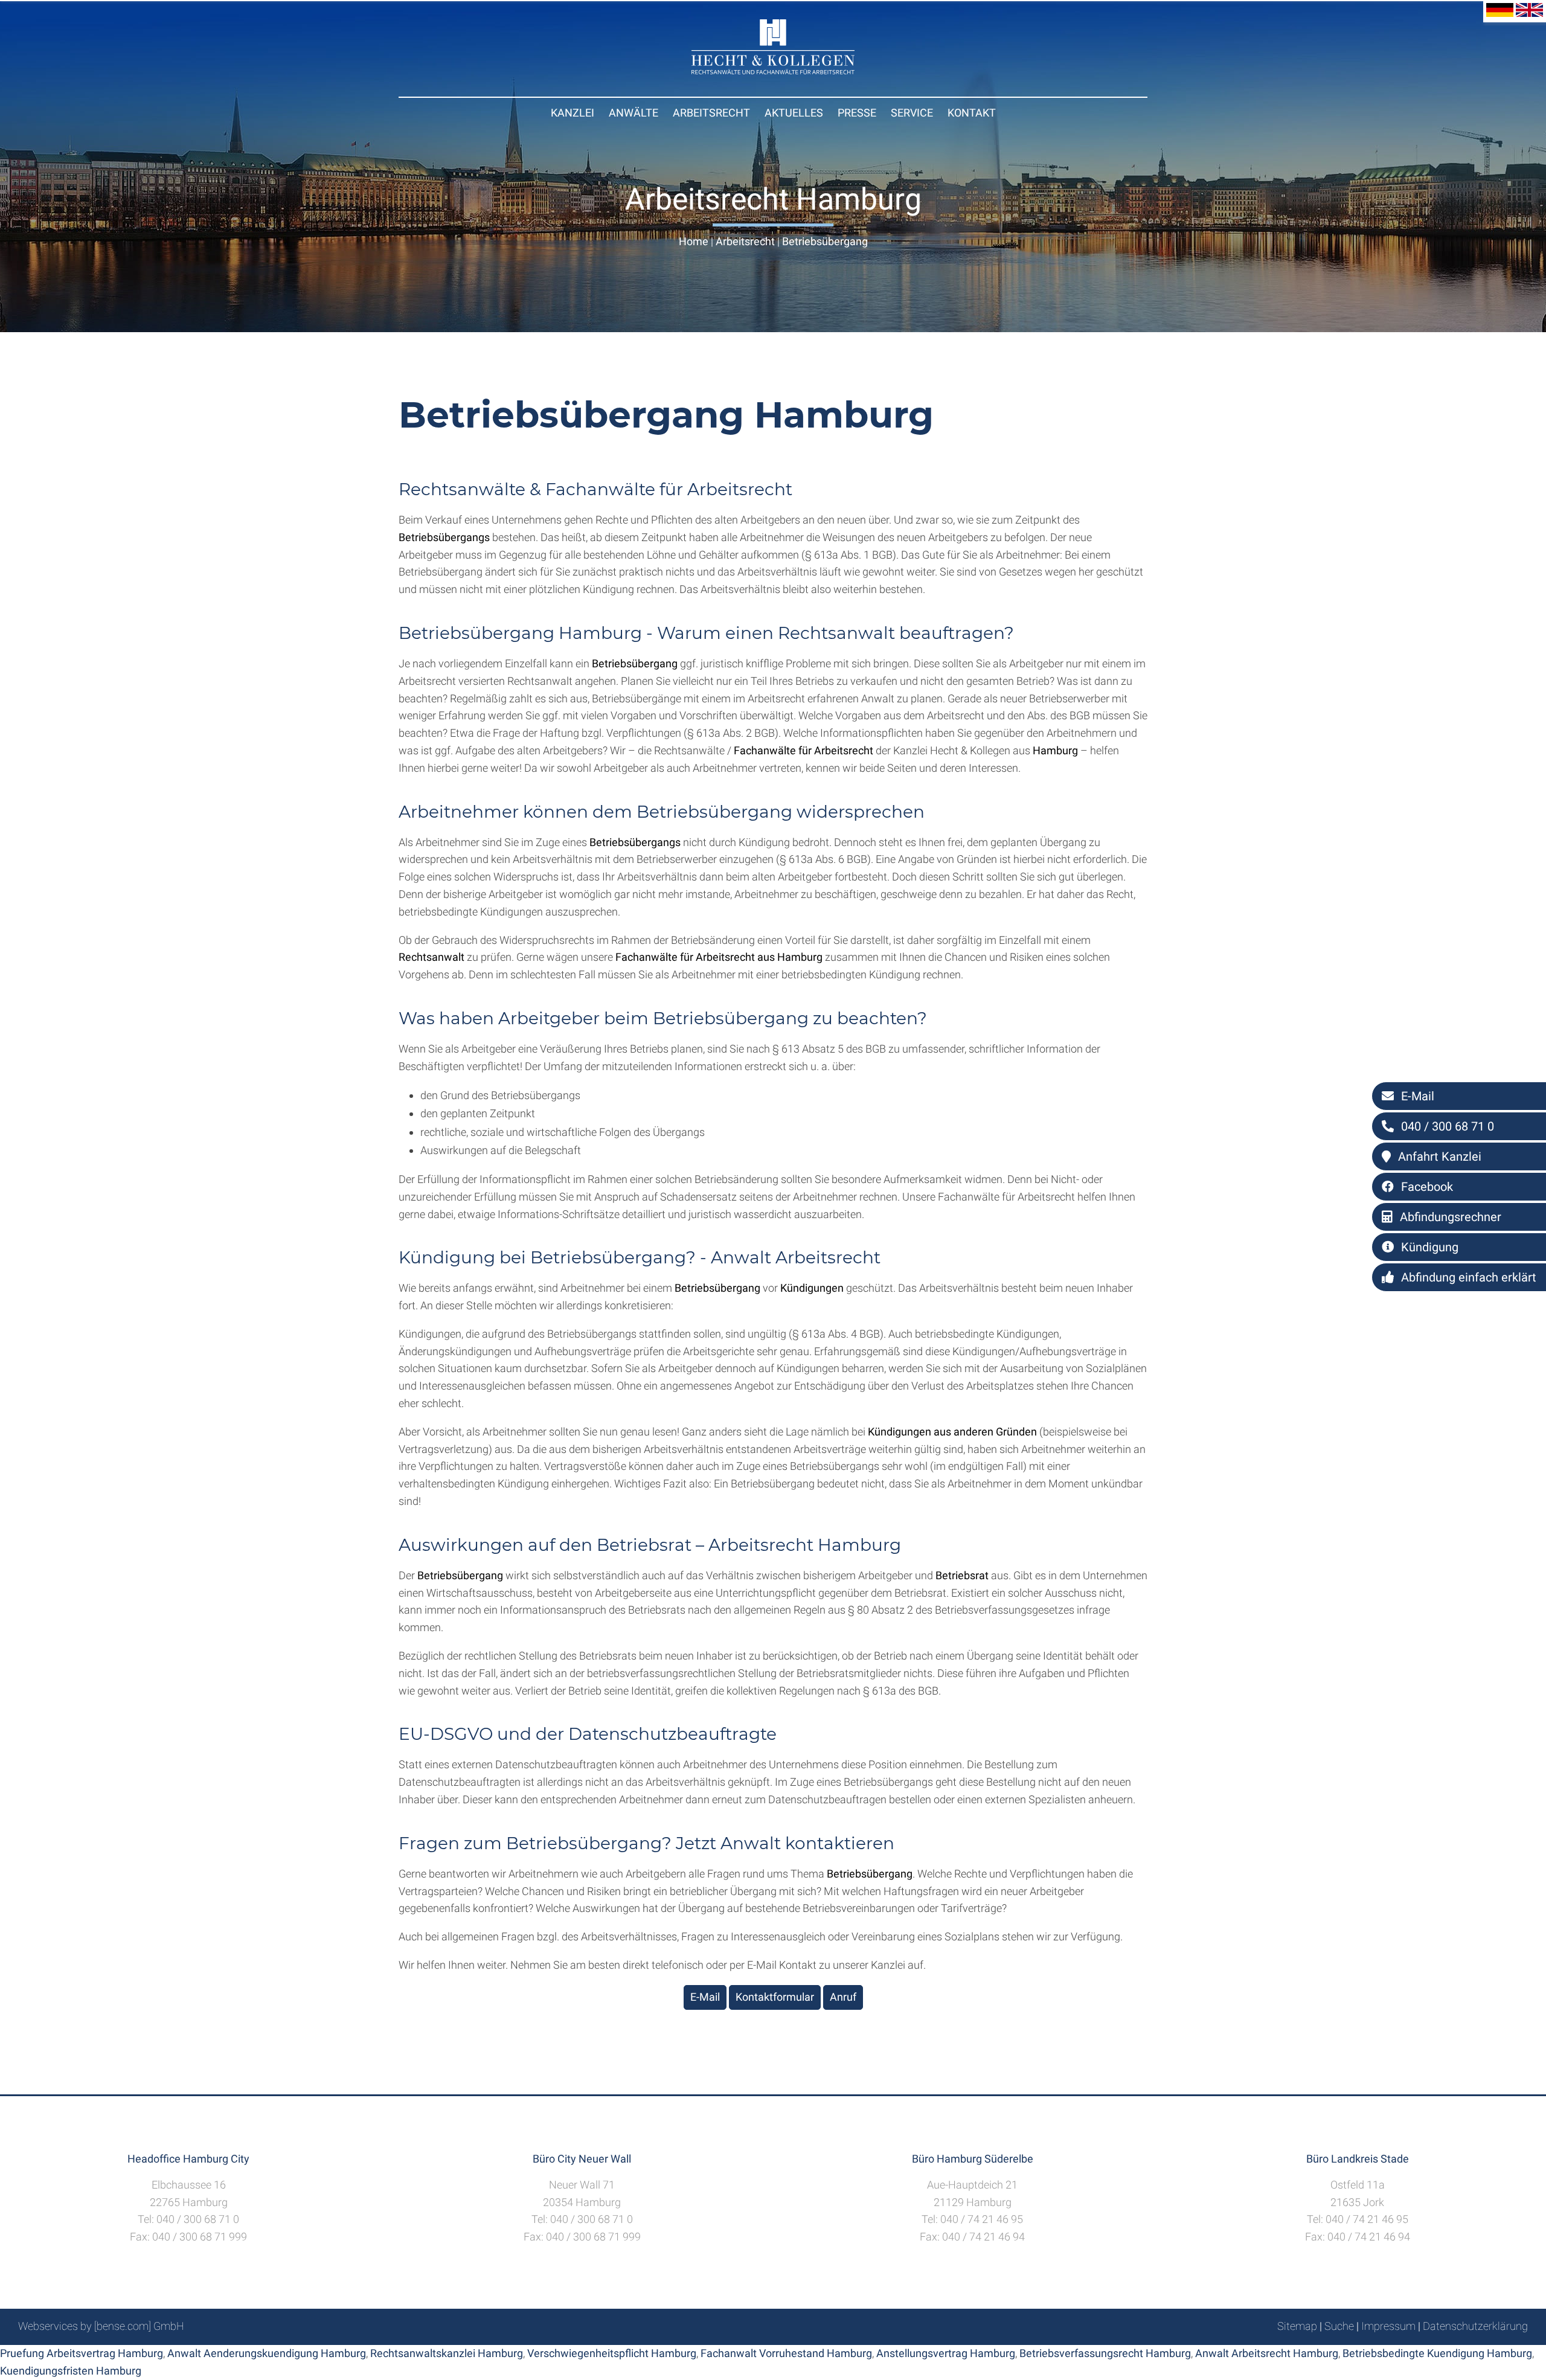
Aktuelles (794, 113)
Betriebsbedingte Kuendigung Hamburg (1437, 2353)
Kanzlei (573, 113)
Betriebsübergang (825, 241)
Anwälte (633, 113)
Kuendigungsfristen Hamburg (71, 2371)
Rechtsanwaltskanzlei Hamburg (447, 2353)
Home (694, 241)
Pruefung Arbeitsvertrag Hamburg (82, 2353)
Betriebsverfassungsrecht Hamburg (1105, 2353)
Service (912, 113)
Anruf (843, 1997)
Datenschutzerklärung (1475, 2326)
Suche (1339, 2326)
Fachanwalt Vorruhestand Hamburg (786, 2353)
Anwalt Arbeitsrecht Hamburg (1267, 2353)
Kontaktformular (775, 1997)
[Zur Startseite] (773, 70)
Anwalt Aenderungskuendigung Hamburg (267, 2353)
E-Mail (705, 1997)
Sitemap (1297, 2326)
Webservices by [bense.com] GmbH (101, 2326)
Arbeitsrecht (711, 113)
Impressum (1388, 2326)
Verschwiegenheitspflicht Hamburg (612, 2353)
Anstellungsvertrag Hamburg (946, 2353)
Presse (857, 113)
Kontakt (972, 113)
